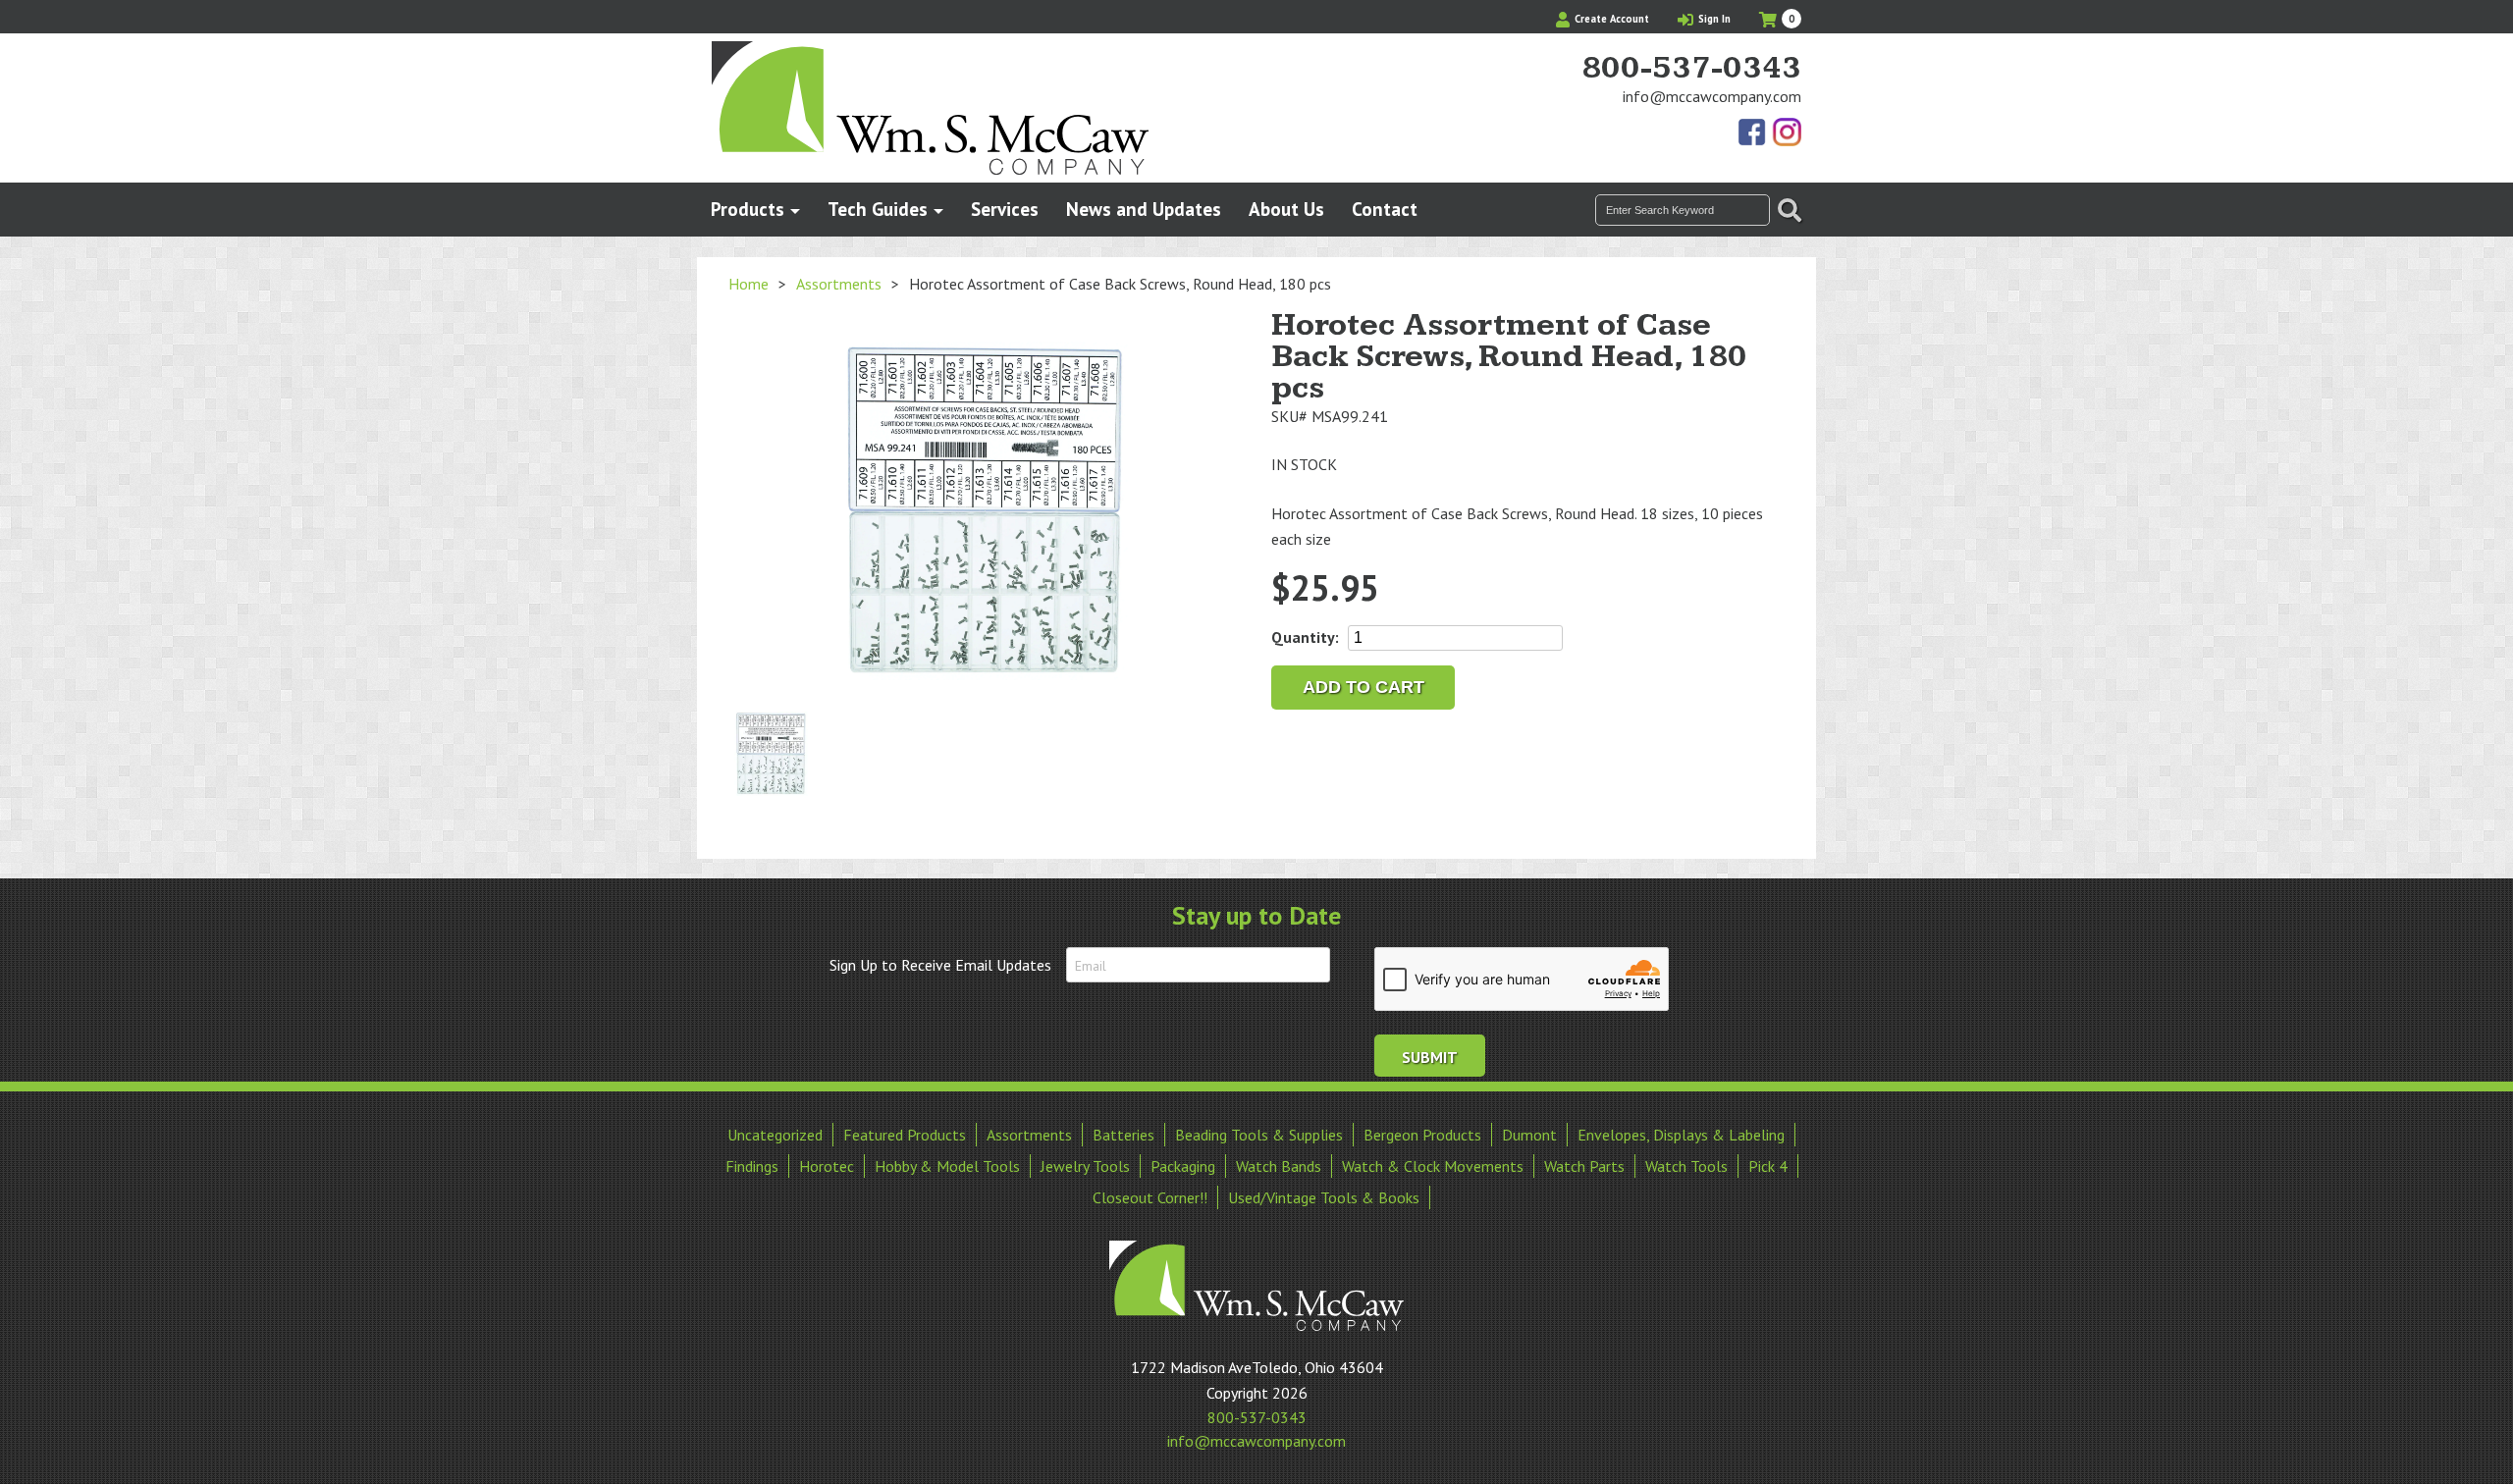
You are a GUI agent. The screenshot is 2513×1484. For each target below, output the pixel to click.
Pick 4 (1768, 1166)
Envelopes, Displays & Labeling (1681, 1135)
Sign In (1713, 19)
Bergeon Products (1422, 1135)
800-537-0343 (1691, 69)
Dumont (1529, 1135)
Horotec (827, 1166)
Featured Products (905, 1135)
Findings (752, 1166)
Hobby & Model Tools (947, 1166)
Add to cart (1363, 687)
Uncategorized (775, 1135)
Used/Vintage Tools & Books (1324, 1197)
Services (1005, 209)
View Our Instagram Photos (1787, 133)
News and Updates (1144, 209)
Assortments (839, 284)
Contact (1385, 209)
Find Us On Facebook (1753, 133)
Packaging (1183, 1166)
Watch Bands (1279, 1166)
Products (748, 209)
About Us (1286, 209)
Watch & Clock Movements (1433, 1166)
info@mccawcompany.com (1712, 96)
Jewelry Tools (1085, 1166)
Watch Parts (1584, 1166)
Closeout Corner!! (1150, 1197)
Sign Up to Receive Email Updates (940, 965)
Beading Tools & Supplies (1259, 1135)
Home (749, 284)
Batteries (1123, 1135)
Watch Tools (1686, 1166)
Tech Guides (878, 209)
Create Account (1610, 19)
